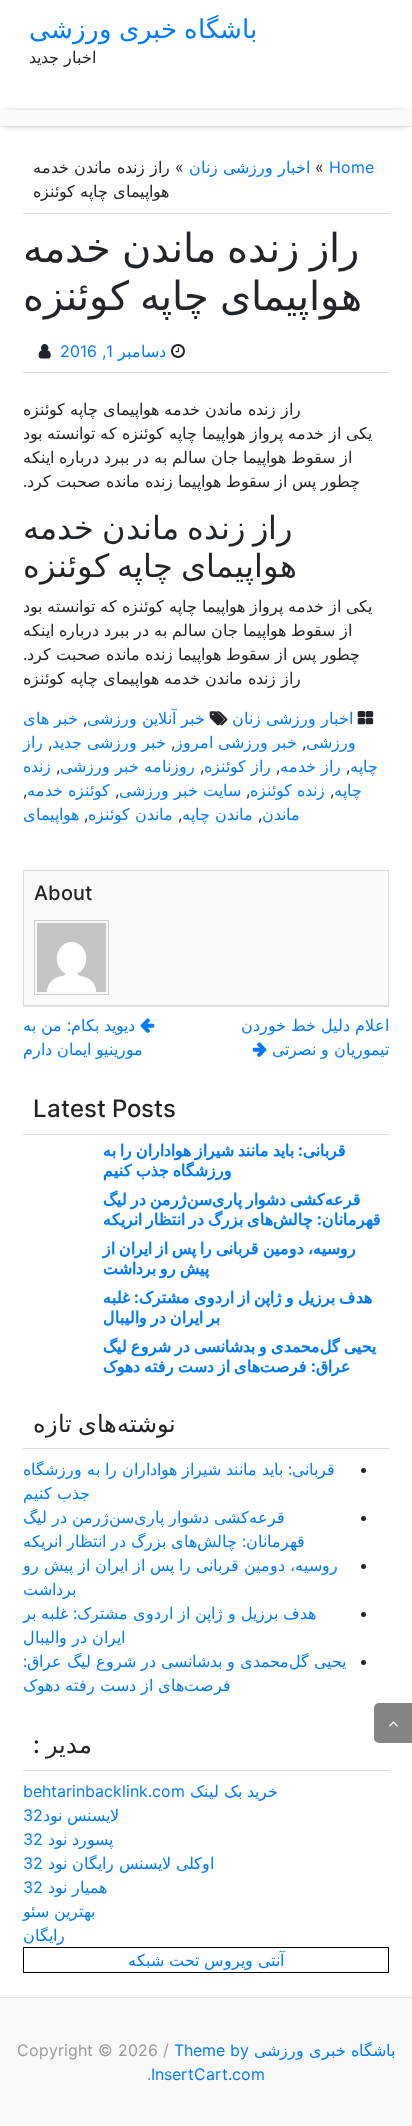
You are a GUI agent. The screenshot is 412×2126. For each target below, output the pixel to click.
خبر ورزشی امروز (236, 742)
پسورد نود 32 (68, 1839)
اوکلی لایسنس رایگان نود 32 (118, 1863)
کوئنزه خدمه (68, 790)
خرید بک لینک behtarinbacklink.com (150, 1791)
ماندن (281, 814)
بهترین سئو (59, 1911)
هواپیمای (51, 814)
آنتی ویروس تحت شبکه (206, 1960)
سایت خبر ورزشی (180, 790)
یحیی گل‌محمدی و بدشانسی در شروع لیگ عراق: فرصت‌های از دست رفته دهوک (239, 1356)
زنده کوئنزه (287, 790)
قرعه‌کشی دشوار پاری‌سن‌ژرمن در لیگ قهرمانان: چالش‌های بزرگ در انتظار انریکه (242, 1209)
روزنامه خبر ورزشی (127, 766)
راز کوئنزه (237, 766)
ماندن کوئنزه (130, 814)
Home (351, 167)
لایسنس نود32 (71, 1815)
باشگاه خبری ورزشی (143, 28)
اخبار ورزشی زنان (249, 167)
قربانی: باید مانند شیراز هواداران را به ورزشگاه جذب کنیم (224, 1160)
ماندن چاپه (217, 814)
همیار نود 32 (65, 1887)
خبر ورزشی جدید (109, 742)
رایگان (44, 1935)
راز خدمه (310, 766)
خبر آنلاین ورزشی (146, 718)
